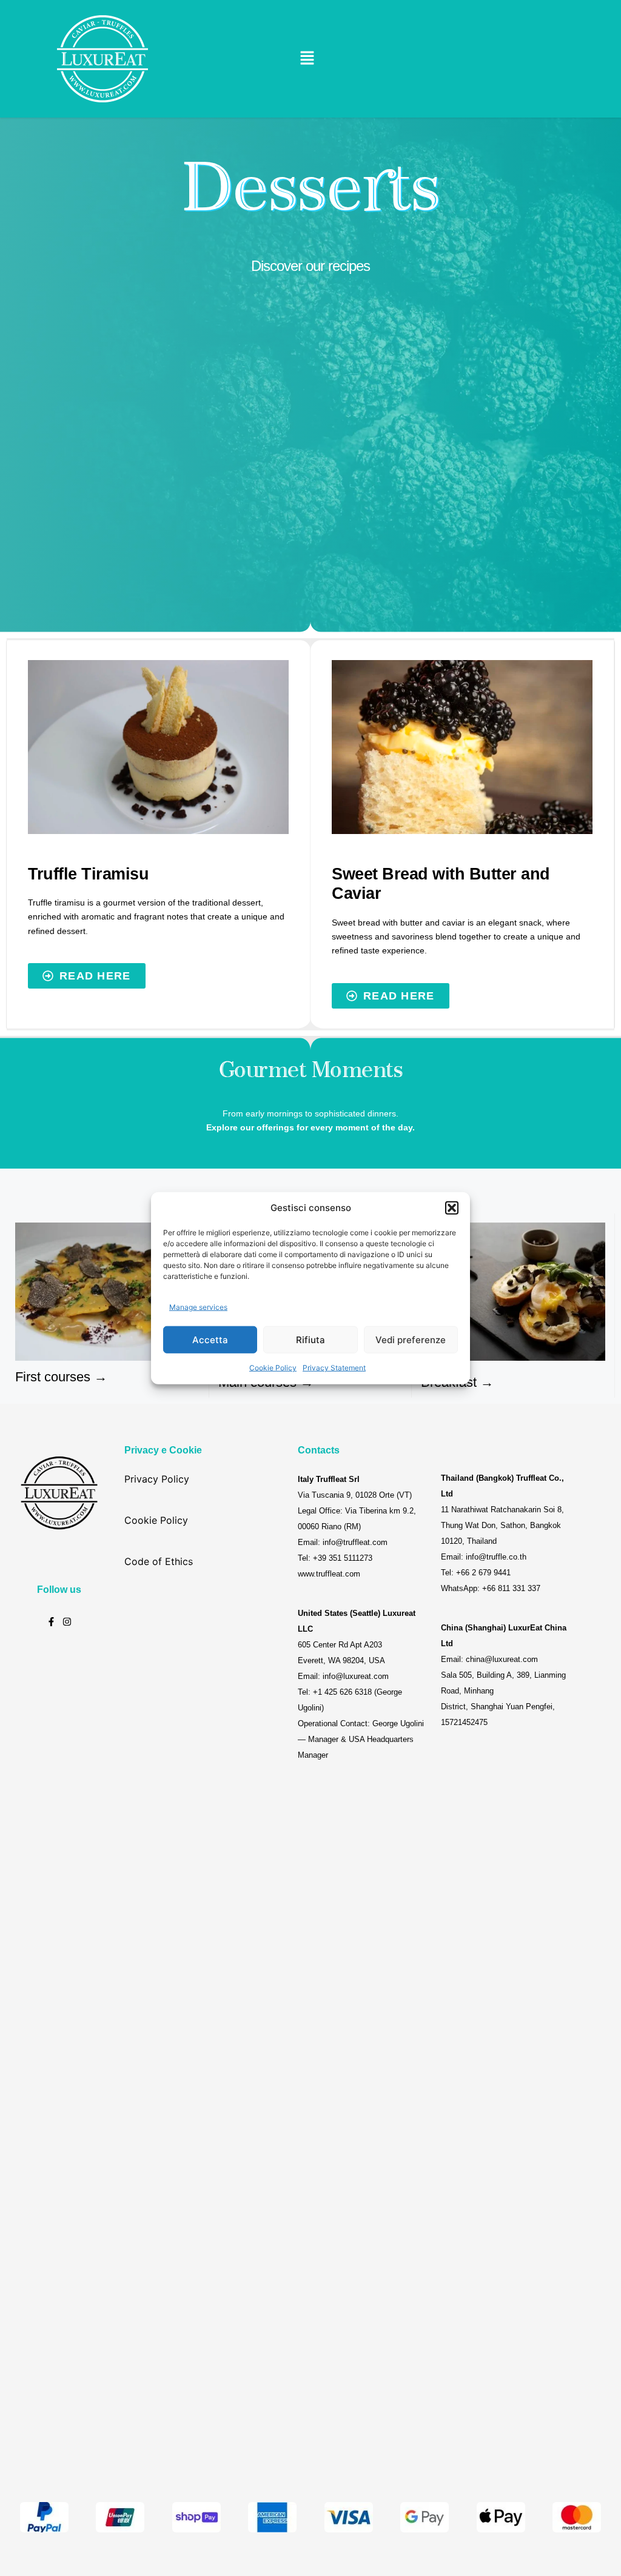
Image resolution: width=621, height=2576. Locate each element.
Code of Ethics (159, 1561)
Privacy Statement (334, 1368)
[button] (452, 1208)
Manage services (198, 1306)
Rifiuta (310, 1339)
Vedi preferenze (411, 1339)
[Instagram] (67, 1622)
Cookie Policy (273, 1368)
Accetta (210, 1339)
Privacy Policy (157, 1479)
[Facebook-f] (51, 1622)
